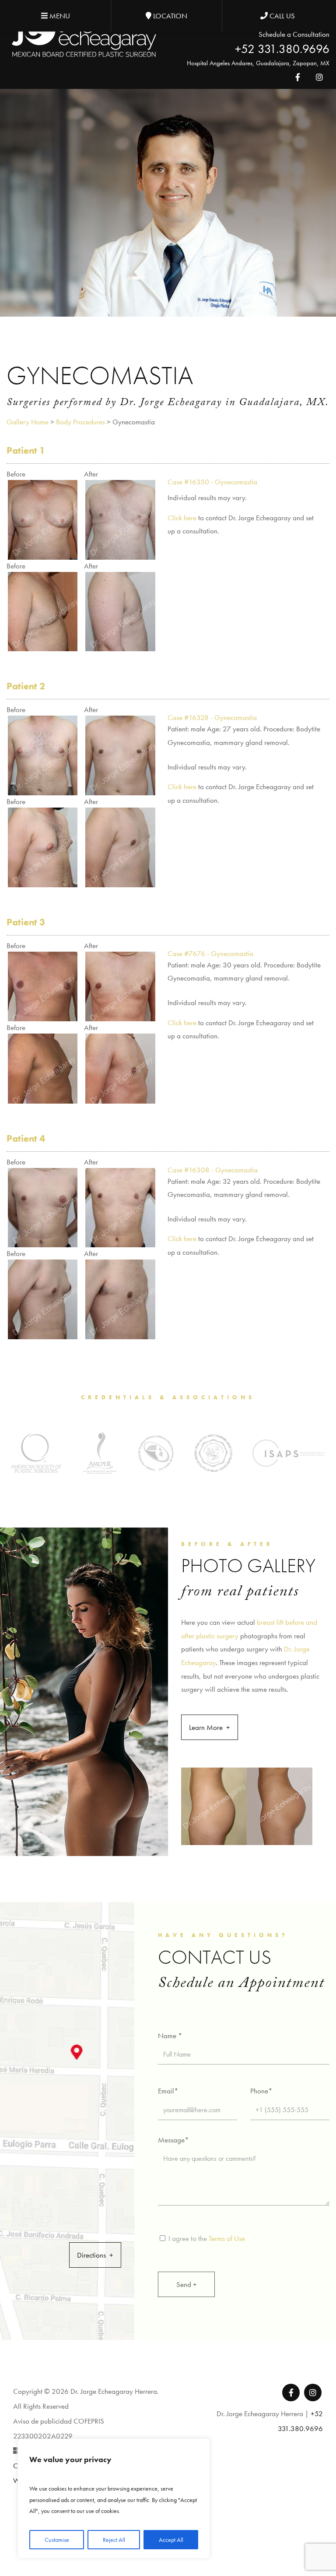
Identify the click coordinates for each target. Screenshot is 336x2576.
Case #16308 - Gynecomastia (213, 1170)
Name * (170, 2036)
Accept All (171, 2540)
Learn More (206, 1727)
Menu (59, 16)
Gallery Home (28, 422)
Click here (182, 518)
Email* (168, 2091)
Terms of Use (227, 2238)
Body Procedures (80, 422)
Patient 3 (26, 922)
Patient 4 (26, 1138)
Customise (57, 2540)
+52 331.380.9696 (282, 49)
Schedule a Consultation (294, 34)
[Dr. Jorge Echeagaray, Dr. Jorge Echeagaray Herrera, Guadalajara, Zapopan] (84, 34)
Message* (173, 2140)
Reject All (114, 2540)
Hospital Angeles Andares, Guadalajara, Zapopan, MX (258, 63)
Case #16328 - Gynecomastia (212, 717)
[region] (114, 2498)
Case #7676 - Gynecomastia (210, 953)
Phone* (261, 2091)
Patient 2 (26, 686)
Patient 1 (26, 450)
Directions (91, 2255)
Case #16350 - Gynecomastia (212, 482)
